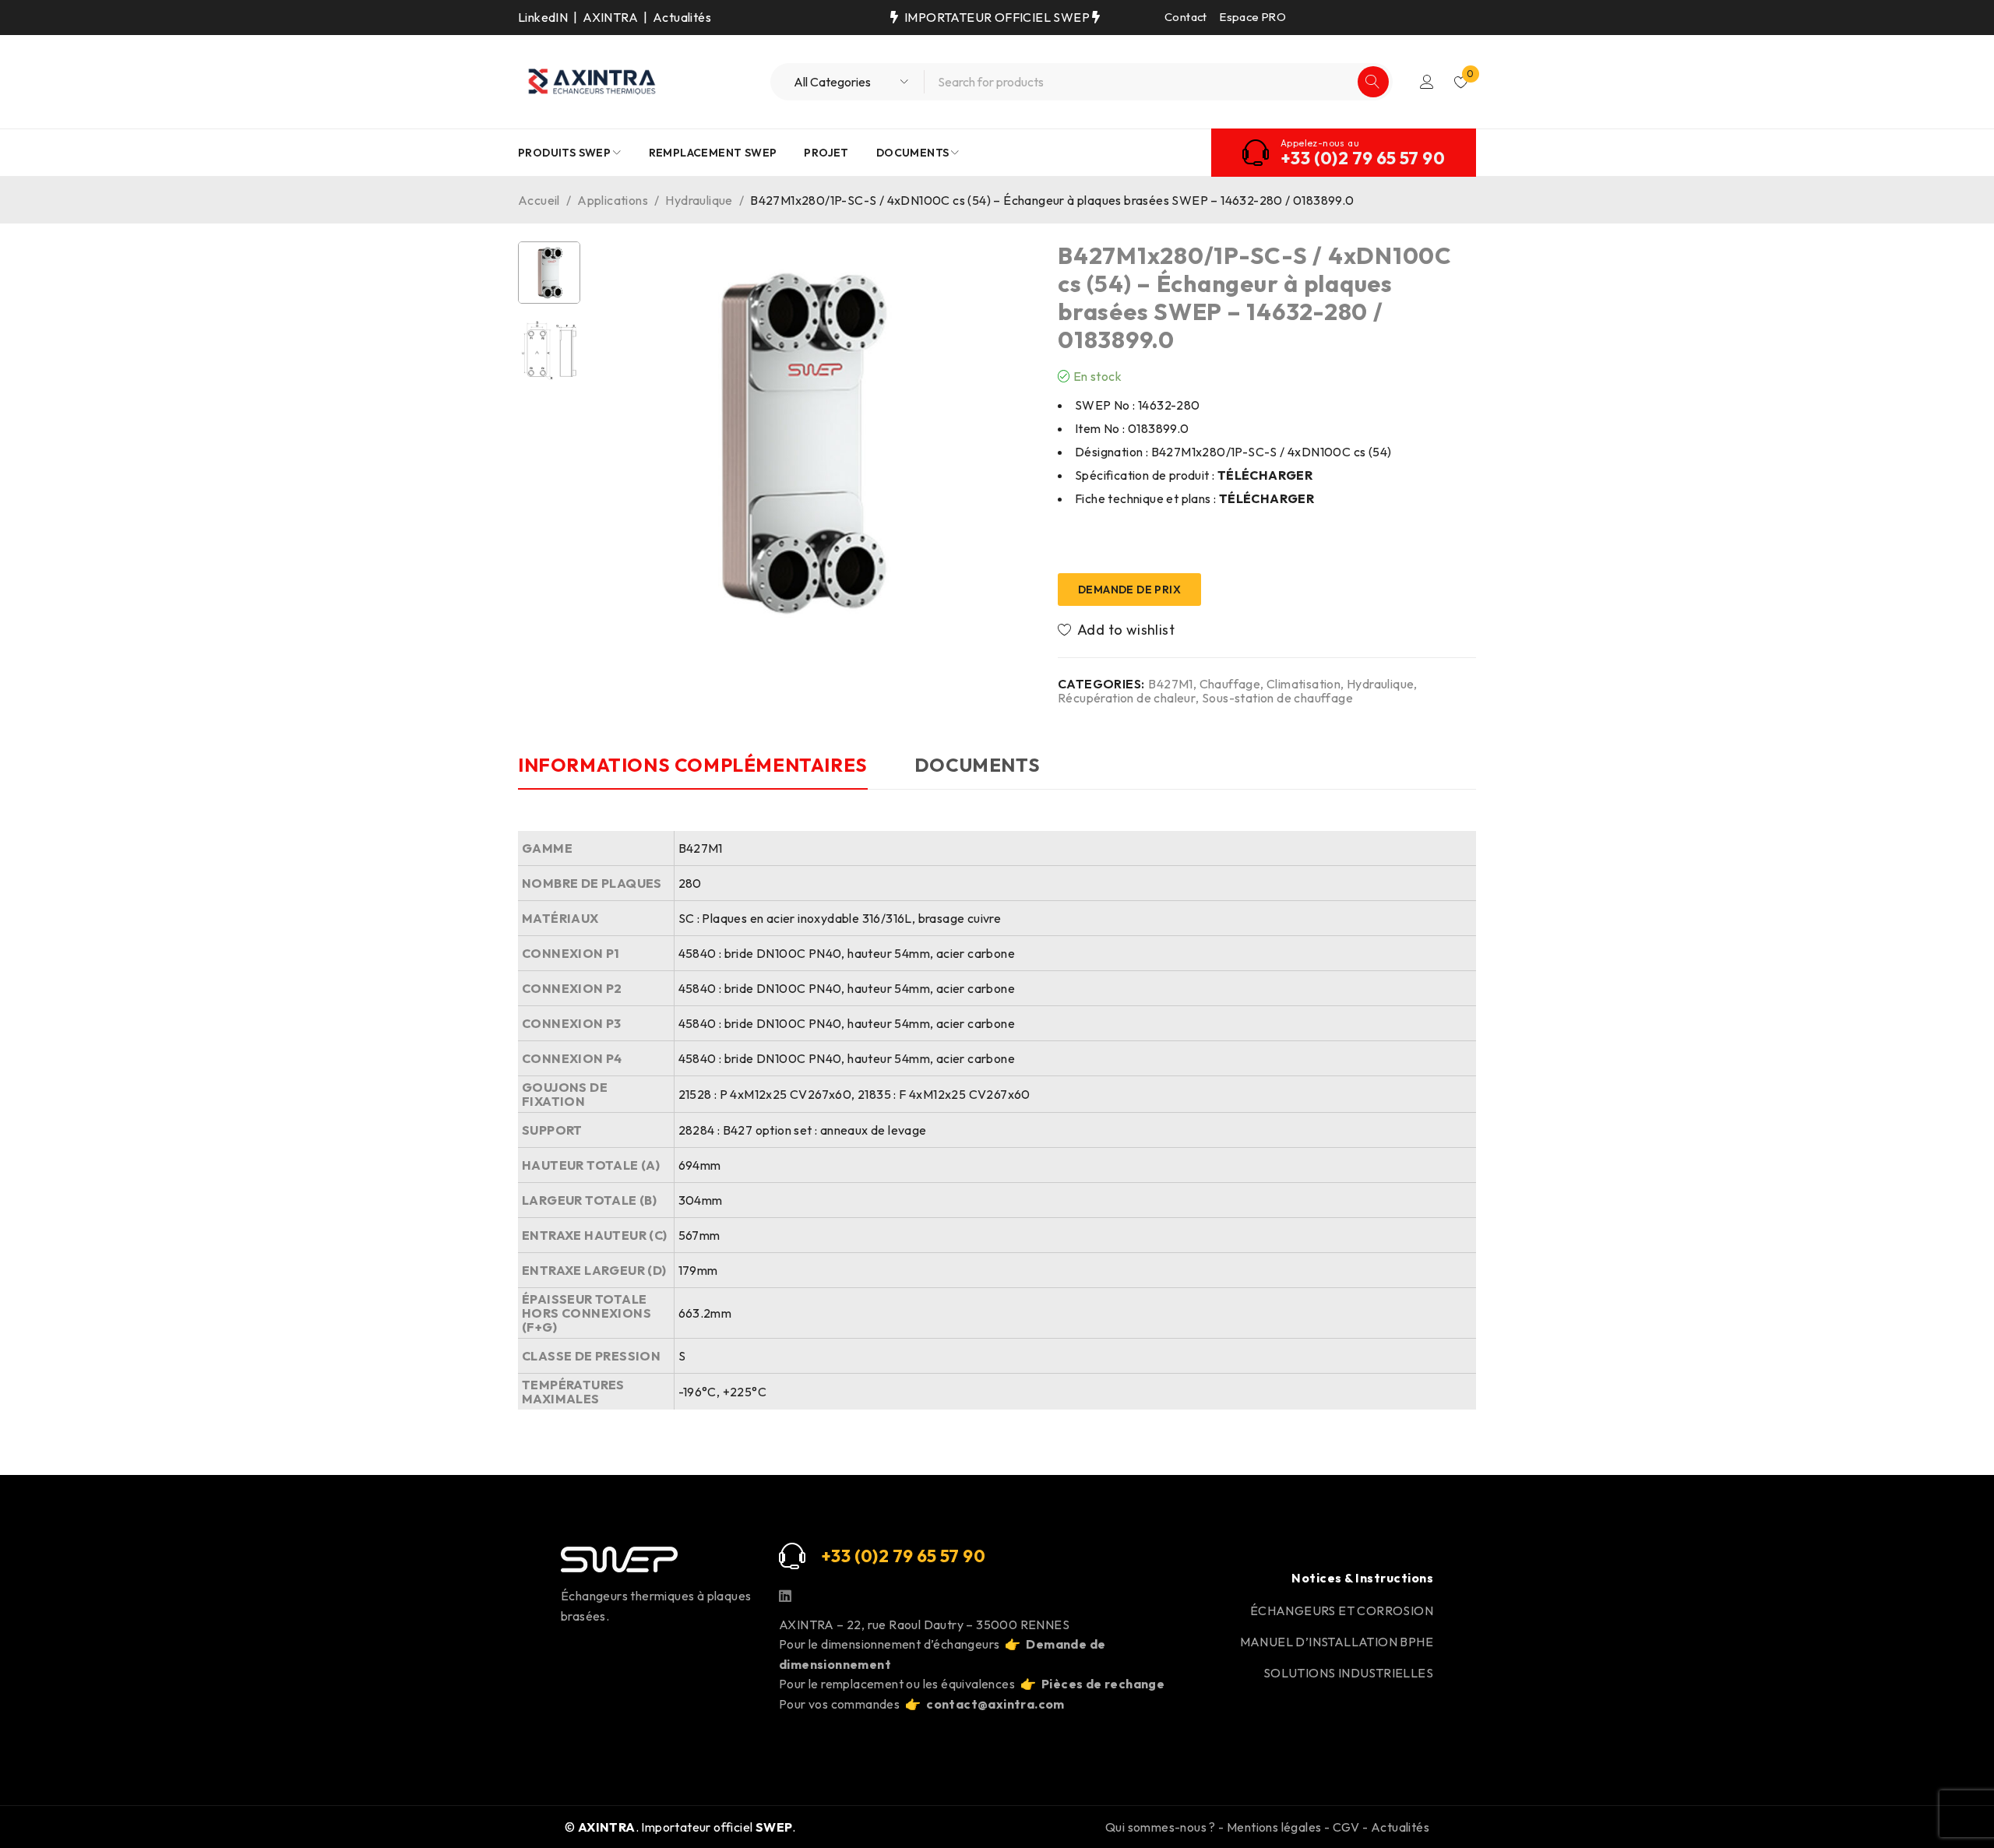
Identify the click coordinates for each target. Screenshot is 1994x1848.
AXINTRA (610, 17)
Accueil (539, 200)
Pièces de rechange (1103, 1684)
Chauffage (1230, 684)
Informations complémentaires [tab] (693, 765)
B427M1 (1170, 684)
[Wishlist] (1117, 630)
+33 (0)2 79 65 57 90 (1363, 158)
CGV (1346, 1827)
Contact (1186, 17)
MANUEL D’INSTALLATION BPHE (1337, 1642)
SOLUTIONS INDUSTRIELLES (1348, 1673)
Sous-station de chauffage (1277, 698)
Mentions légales (1274, 1827)
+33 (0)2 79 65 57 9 (897, 1556)
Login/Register (1427, 82)
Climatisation (1303, 684)
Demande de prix (1129, 590)
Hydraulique (699, 200)
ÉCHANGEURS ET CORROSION (1342, 1610)
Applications (613, 200)
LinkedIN (543, 17)
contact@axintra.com (995, 1704)
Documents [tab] (977, 765)
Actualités (682, 17)
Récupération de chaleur (1127, 698)
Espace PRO (1253, 17)
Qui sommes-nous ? (1161, 1827)
